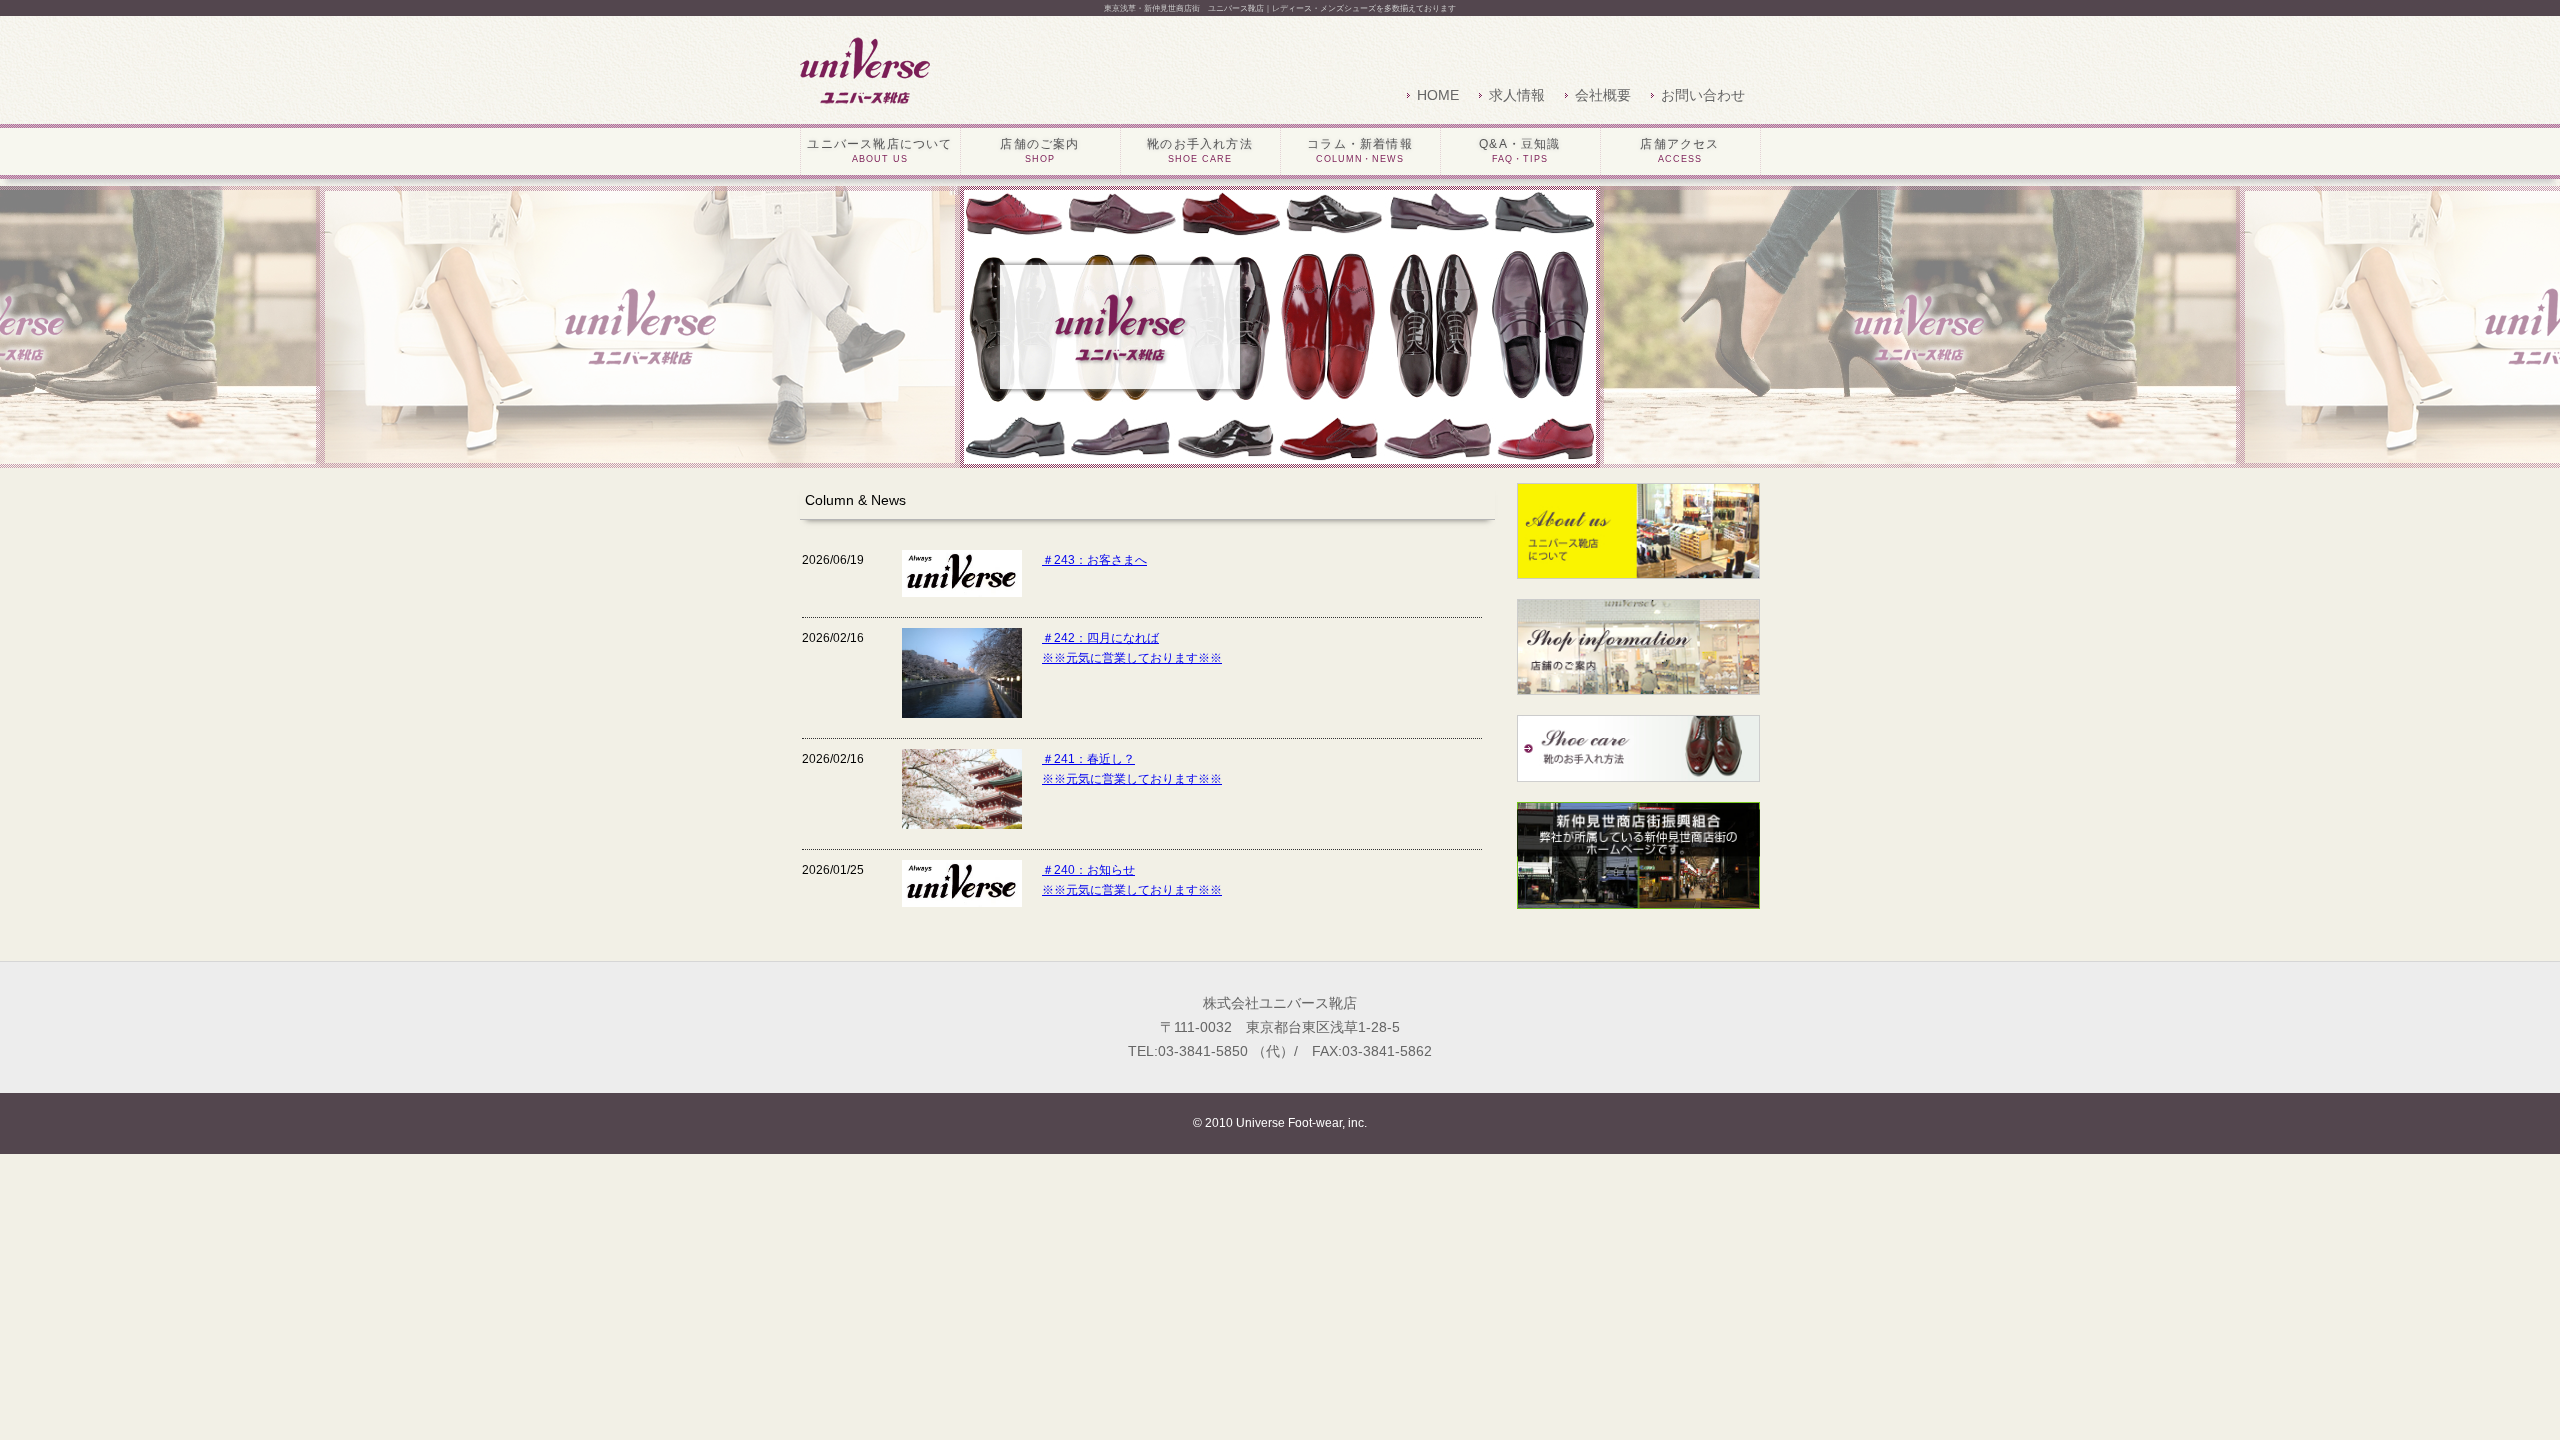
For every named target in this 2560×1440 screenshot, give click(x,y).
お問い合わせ (1703, 95)
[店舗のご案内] (1638, 685)
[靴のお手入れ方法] (1638, 772)
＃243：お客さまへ (1094, 560)
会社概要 (1603, 95)
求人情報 (1517, 95)
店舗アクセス (1679, 150)
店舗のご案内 (1039, 150)
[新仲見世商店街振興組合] (1638, 899)
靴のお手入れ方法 (1200, 150)
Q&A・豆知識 (1519, 150)
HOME (1438, 95)
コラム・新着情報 (1360, 150)
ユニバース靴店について (879, 150)
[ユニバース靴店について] (1638, 569)
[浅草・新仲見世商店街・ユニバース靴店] (865, 70)
